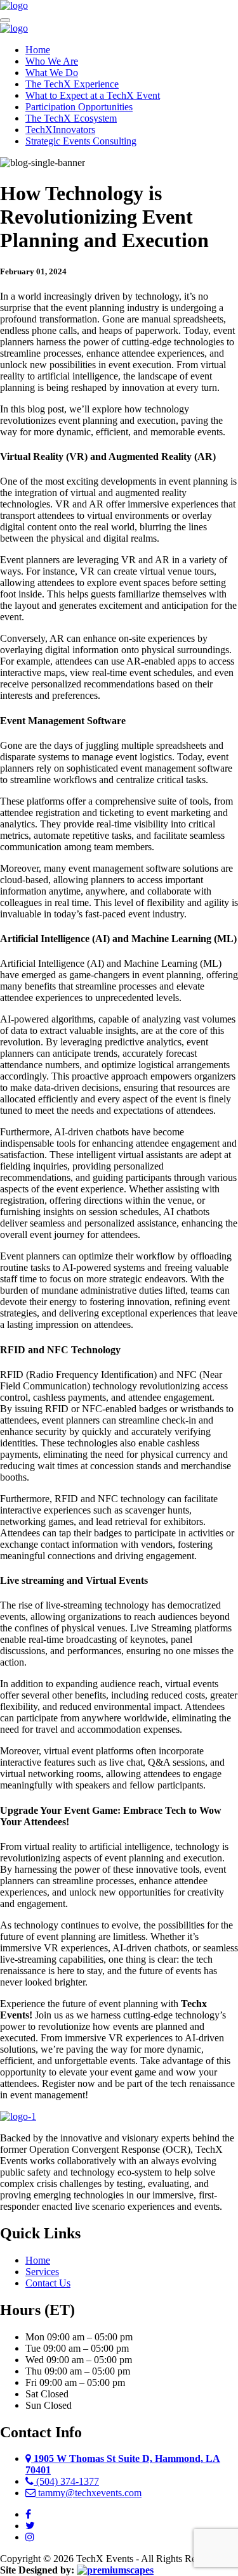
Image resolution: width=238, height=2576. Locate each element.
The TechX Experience (72, 84)
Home (38, 50)
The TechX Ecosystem (71, 118)
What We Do (52, 73)
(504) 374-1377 (66, 2481)
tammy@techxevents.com (89, 2493)
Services (42, 2272)
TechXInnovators (60, 130)
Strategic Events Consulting (81, 141)
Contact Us (48, 2283)
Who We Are (52, 61)
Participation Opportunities (79, 107)
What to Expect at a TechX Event (93, 95)
